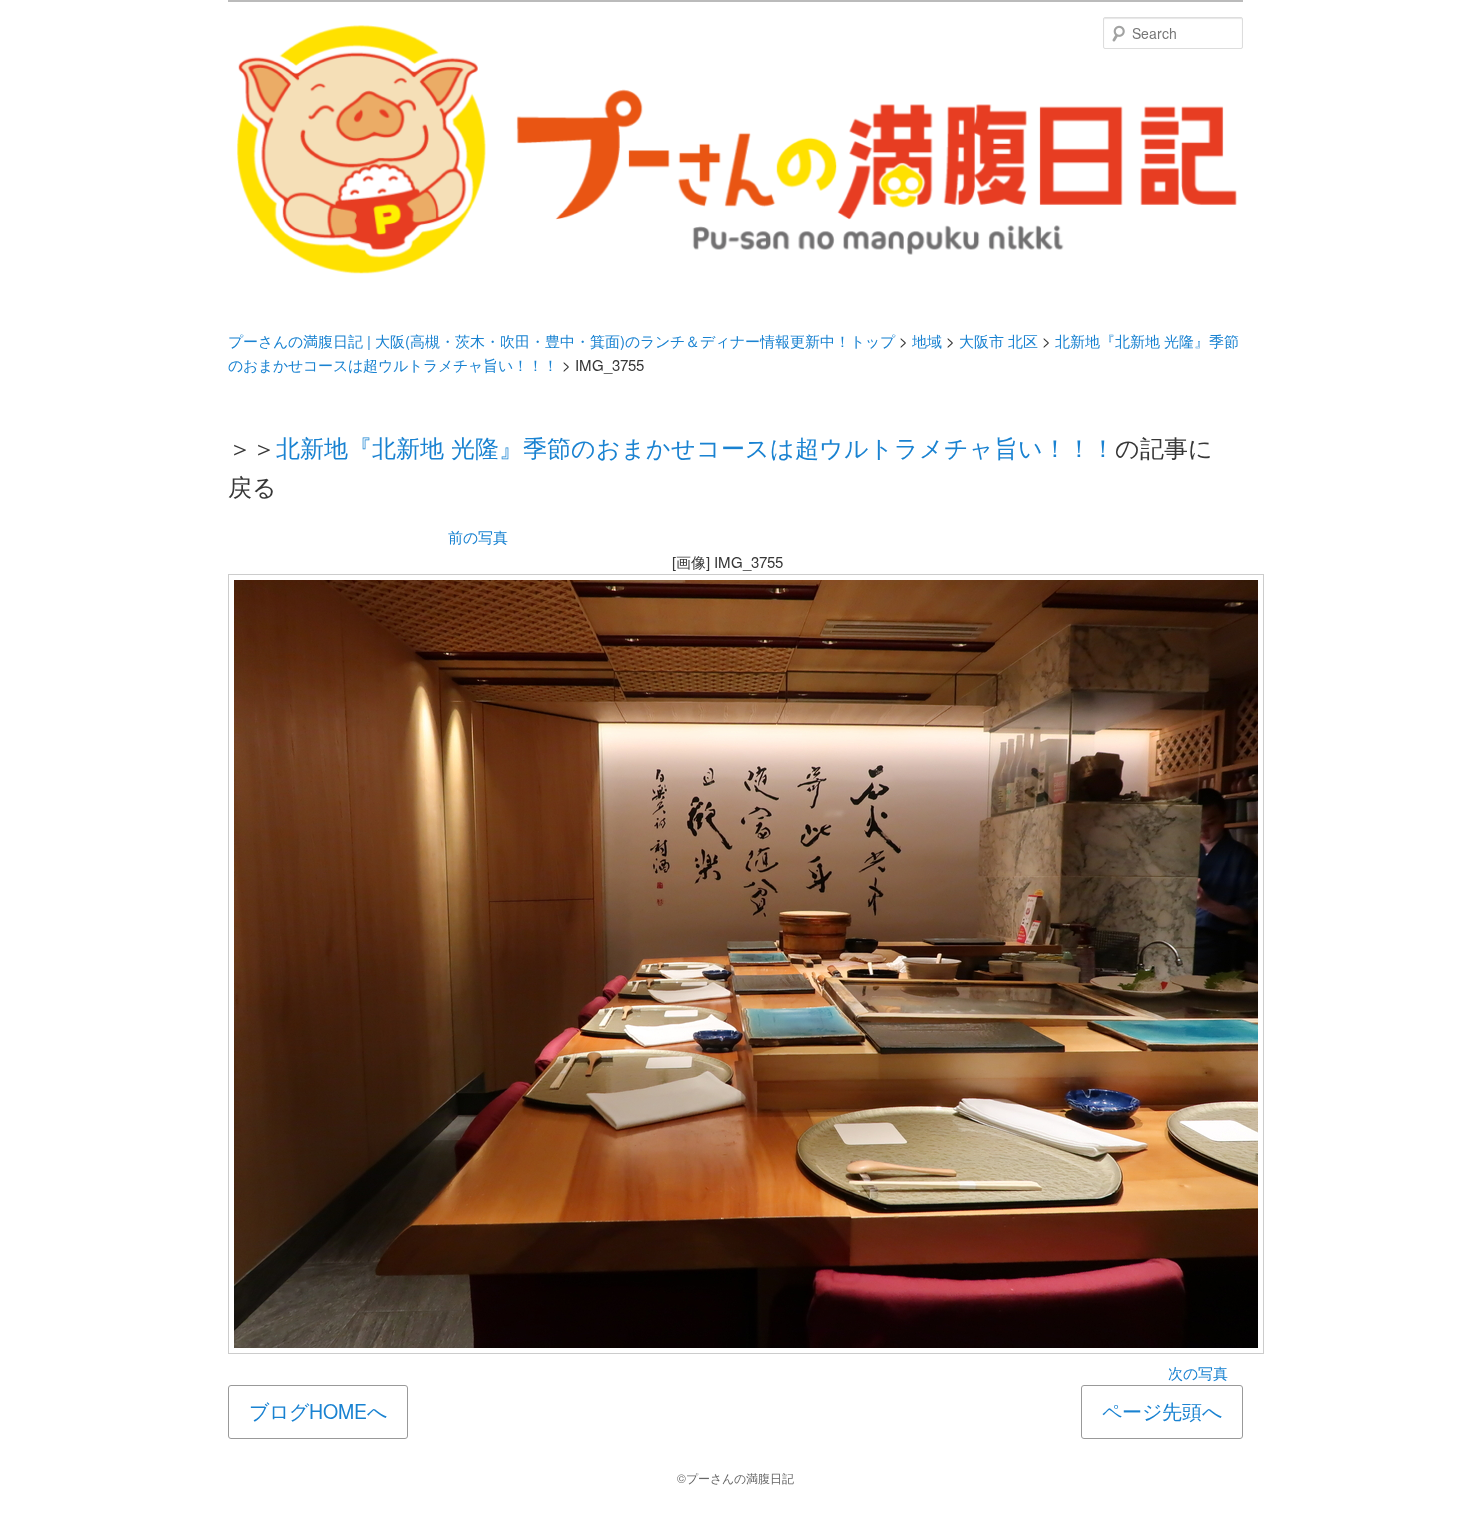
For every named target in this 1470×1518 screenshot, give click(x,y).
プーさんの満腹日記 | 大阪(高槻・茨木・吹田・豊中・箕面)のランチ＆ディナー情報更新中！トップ (561, 340)
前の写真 (478, 536)
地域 (927, 340)
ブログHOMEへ (318, 1411)
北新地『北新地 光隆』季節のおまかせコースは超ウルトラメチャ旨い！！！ (695, 446)
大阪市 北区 (998, 340)
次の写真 (1198, 1372)
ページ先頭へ (1162, 1411)
